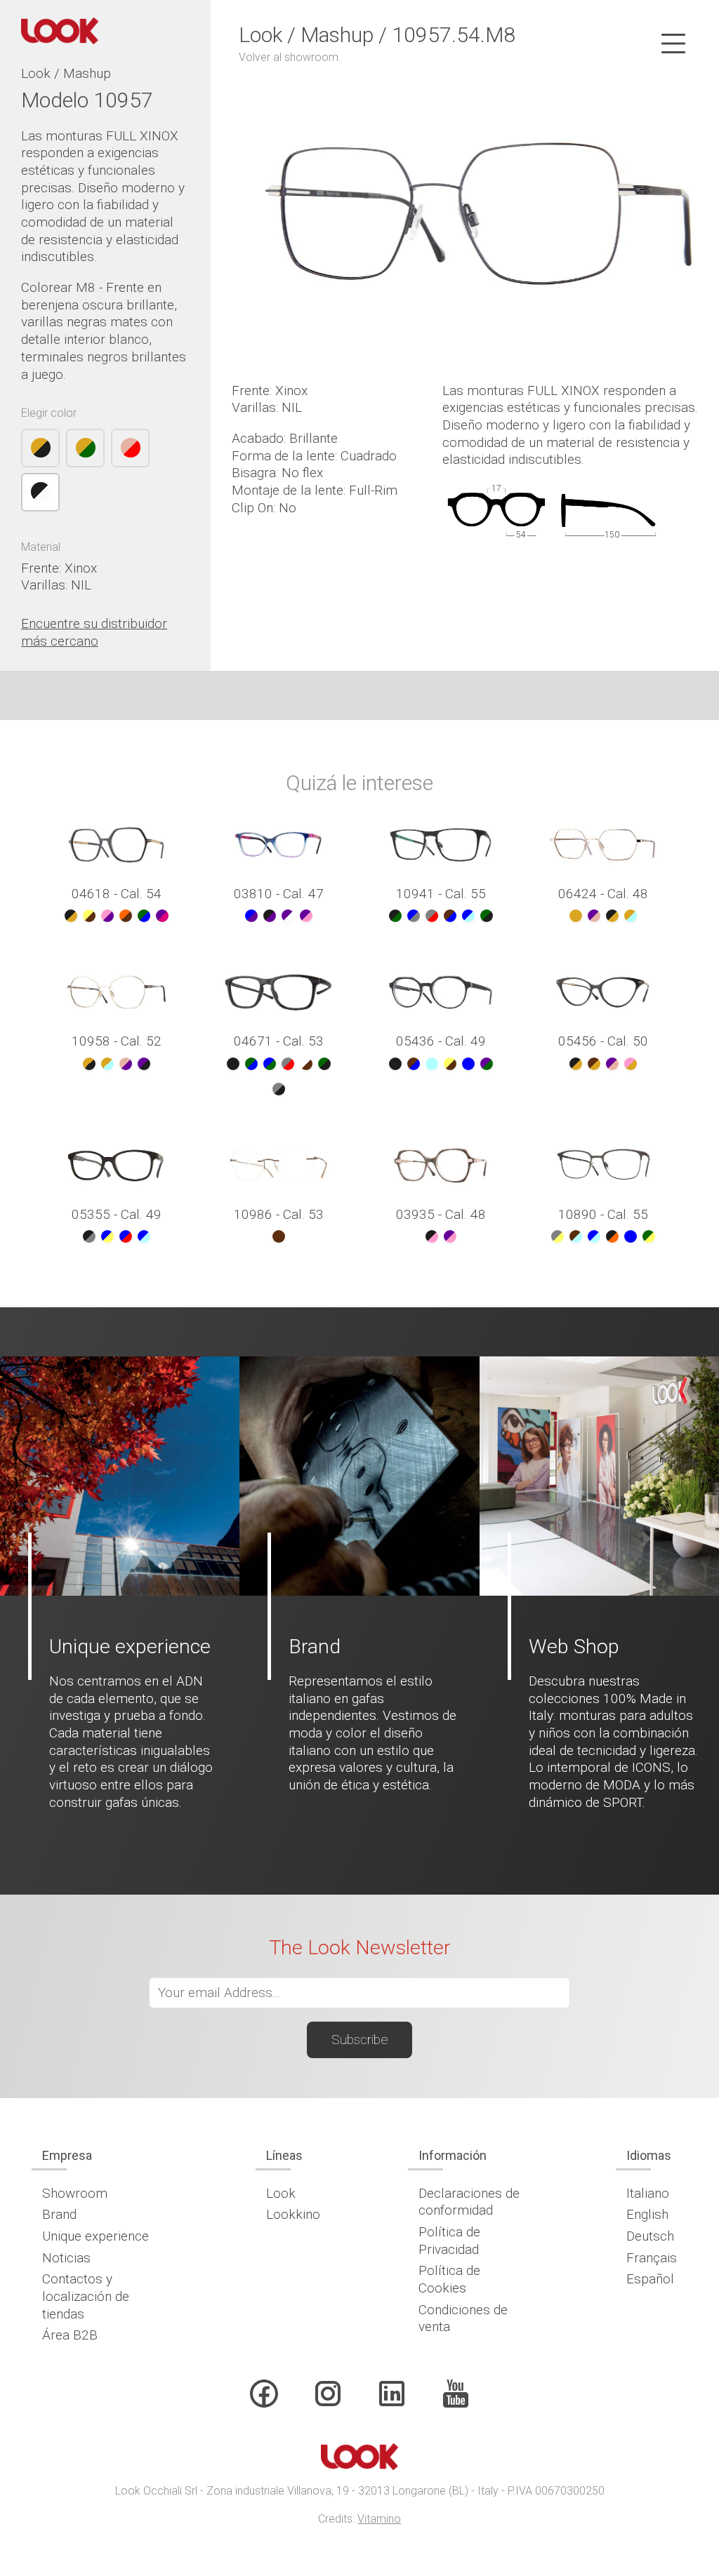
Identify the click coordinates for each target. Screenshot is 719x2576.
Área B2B (70, 2335)
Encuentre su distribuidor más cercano (94, 632)
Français (652, 2258)
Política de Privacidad (449, 2241)
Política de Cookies (449, 2279)
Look (281, 2193)
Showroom (75, 2193)
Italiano (648, 2193)
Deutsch (650, 2236)
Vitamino (379, 2519)
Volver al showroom (289, 57)
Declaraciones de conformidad (469, 2202)
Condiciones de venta (463, 2318)
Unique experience (95, 2236)
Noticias (66, 2258)
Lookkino (293, 2214)
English (647, 2214)
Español (650, 2279)
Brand (59, 2214)
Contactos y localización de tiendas (86, 2296)
